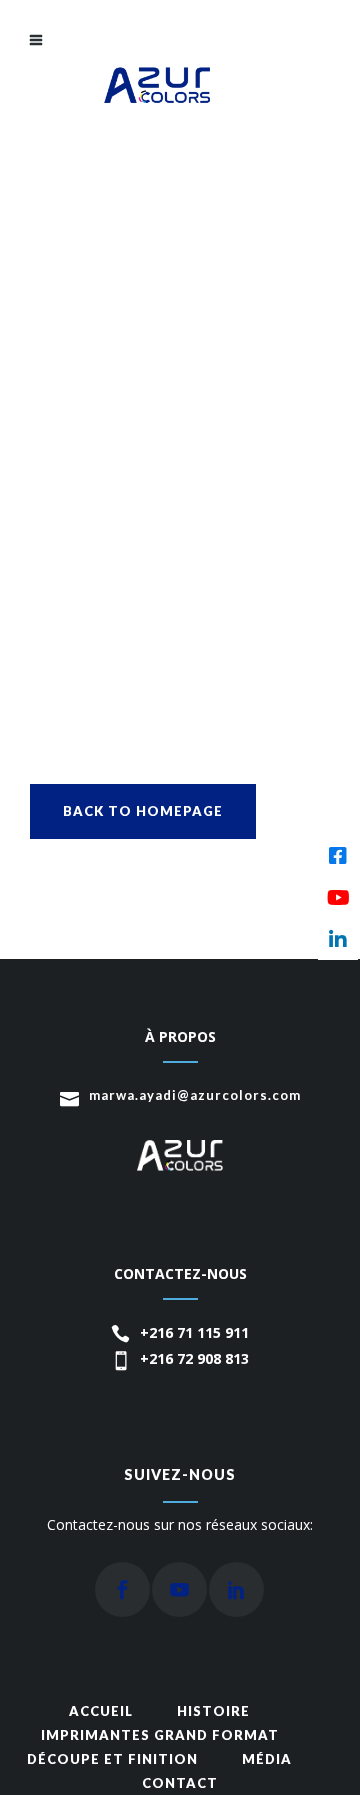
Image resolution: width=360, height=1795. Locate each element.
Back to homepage (143, 811)
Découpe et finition (112, 1759)
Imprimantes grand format (160, 1735)
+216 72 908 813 (194, 1358)
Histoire (213, 1711)
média (267, 1759)
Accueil (101, 1711)
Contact (180, 1783)
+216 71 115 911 (194, 1332)
